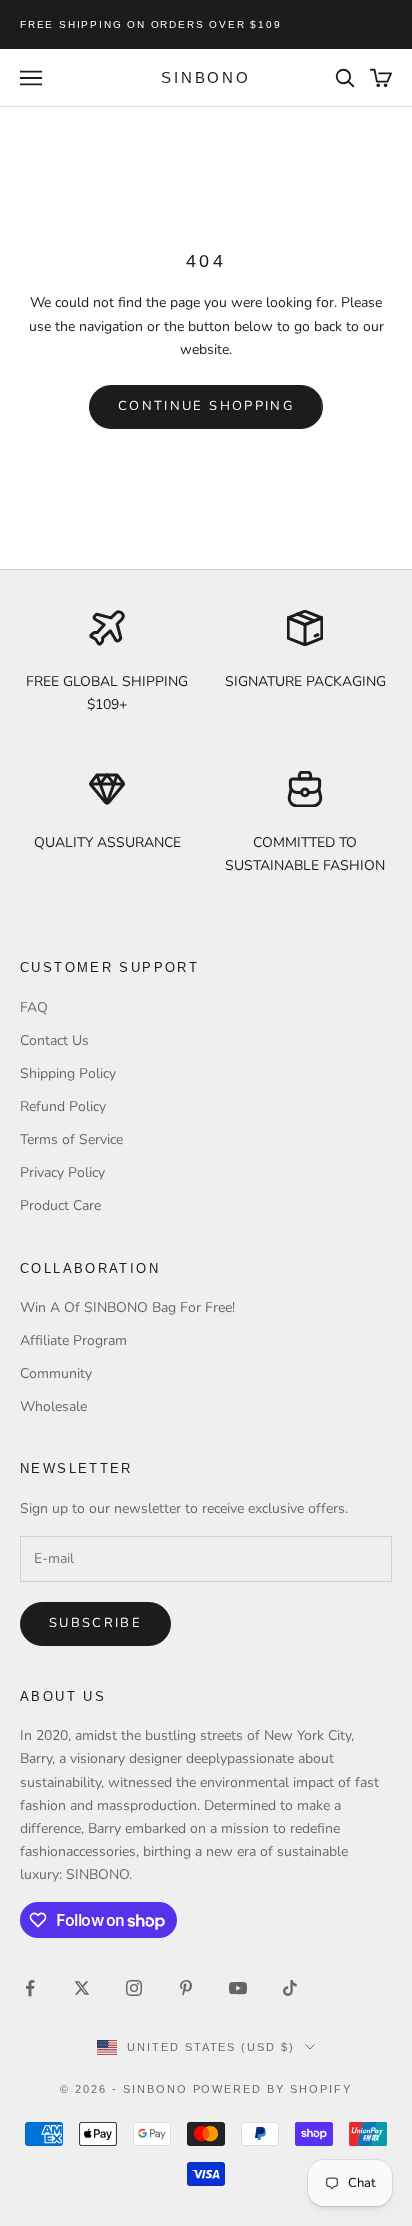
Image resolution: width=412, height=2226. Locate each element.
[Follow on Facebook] (30, 1988)
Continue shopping (206, 406)
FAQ (34, 1007)
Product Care (60, 1205)
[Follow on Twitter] (82, 1988)
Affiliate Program (73, 1340)
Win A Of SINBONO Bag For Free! (127, 1307)
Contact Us (54, 1040)
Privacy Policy (62, 1172)
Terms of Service (71, 1139)
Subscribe (95, 1623)
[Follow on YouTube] (238, 1988)
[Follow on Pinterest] (186, 1988)
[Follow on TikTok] (290, 1988)
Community (56, 1373)
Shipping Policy (68, 1073)
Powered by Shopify (273, 2089)
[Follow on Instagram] (134, 1988)
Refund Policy (63, 1106)
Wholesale (53, 1406)
